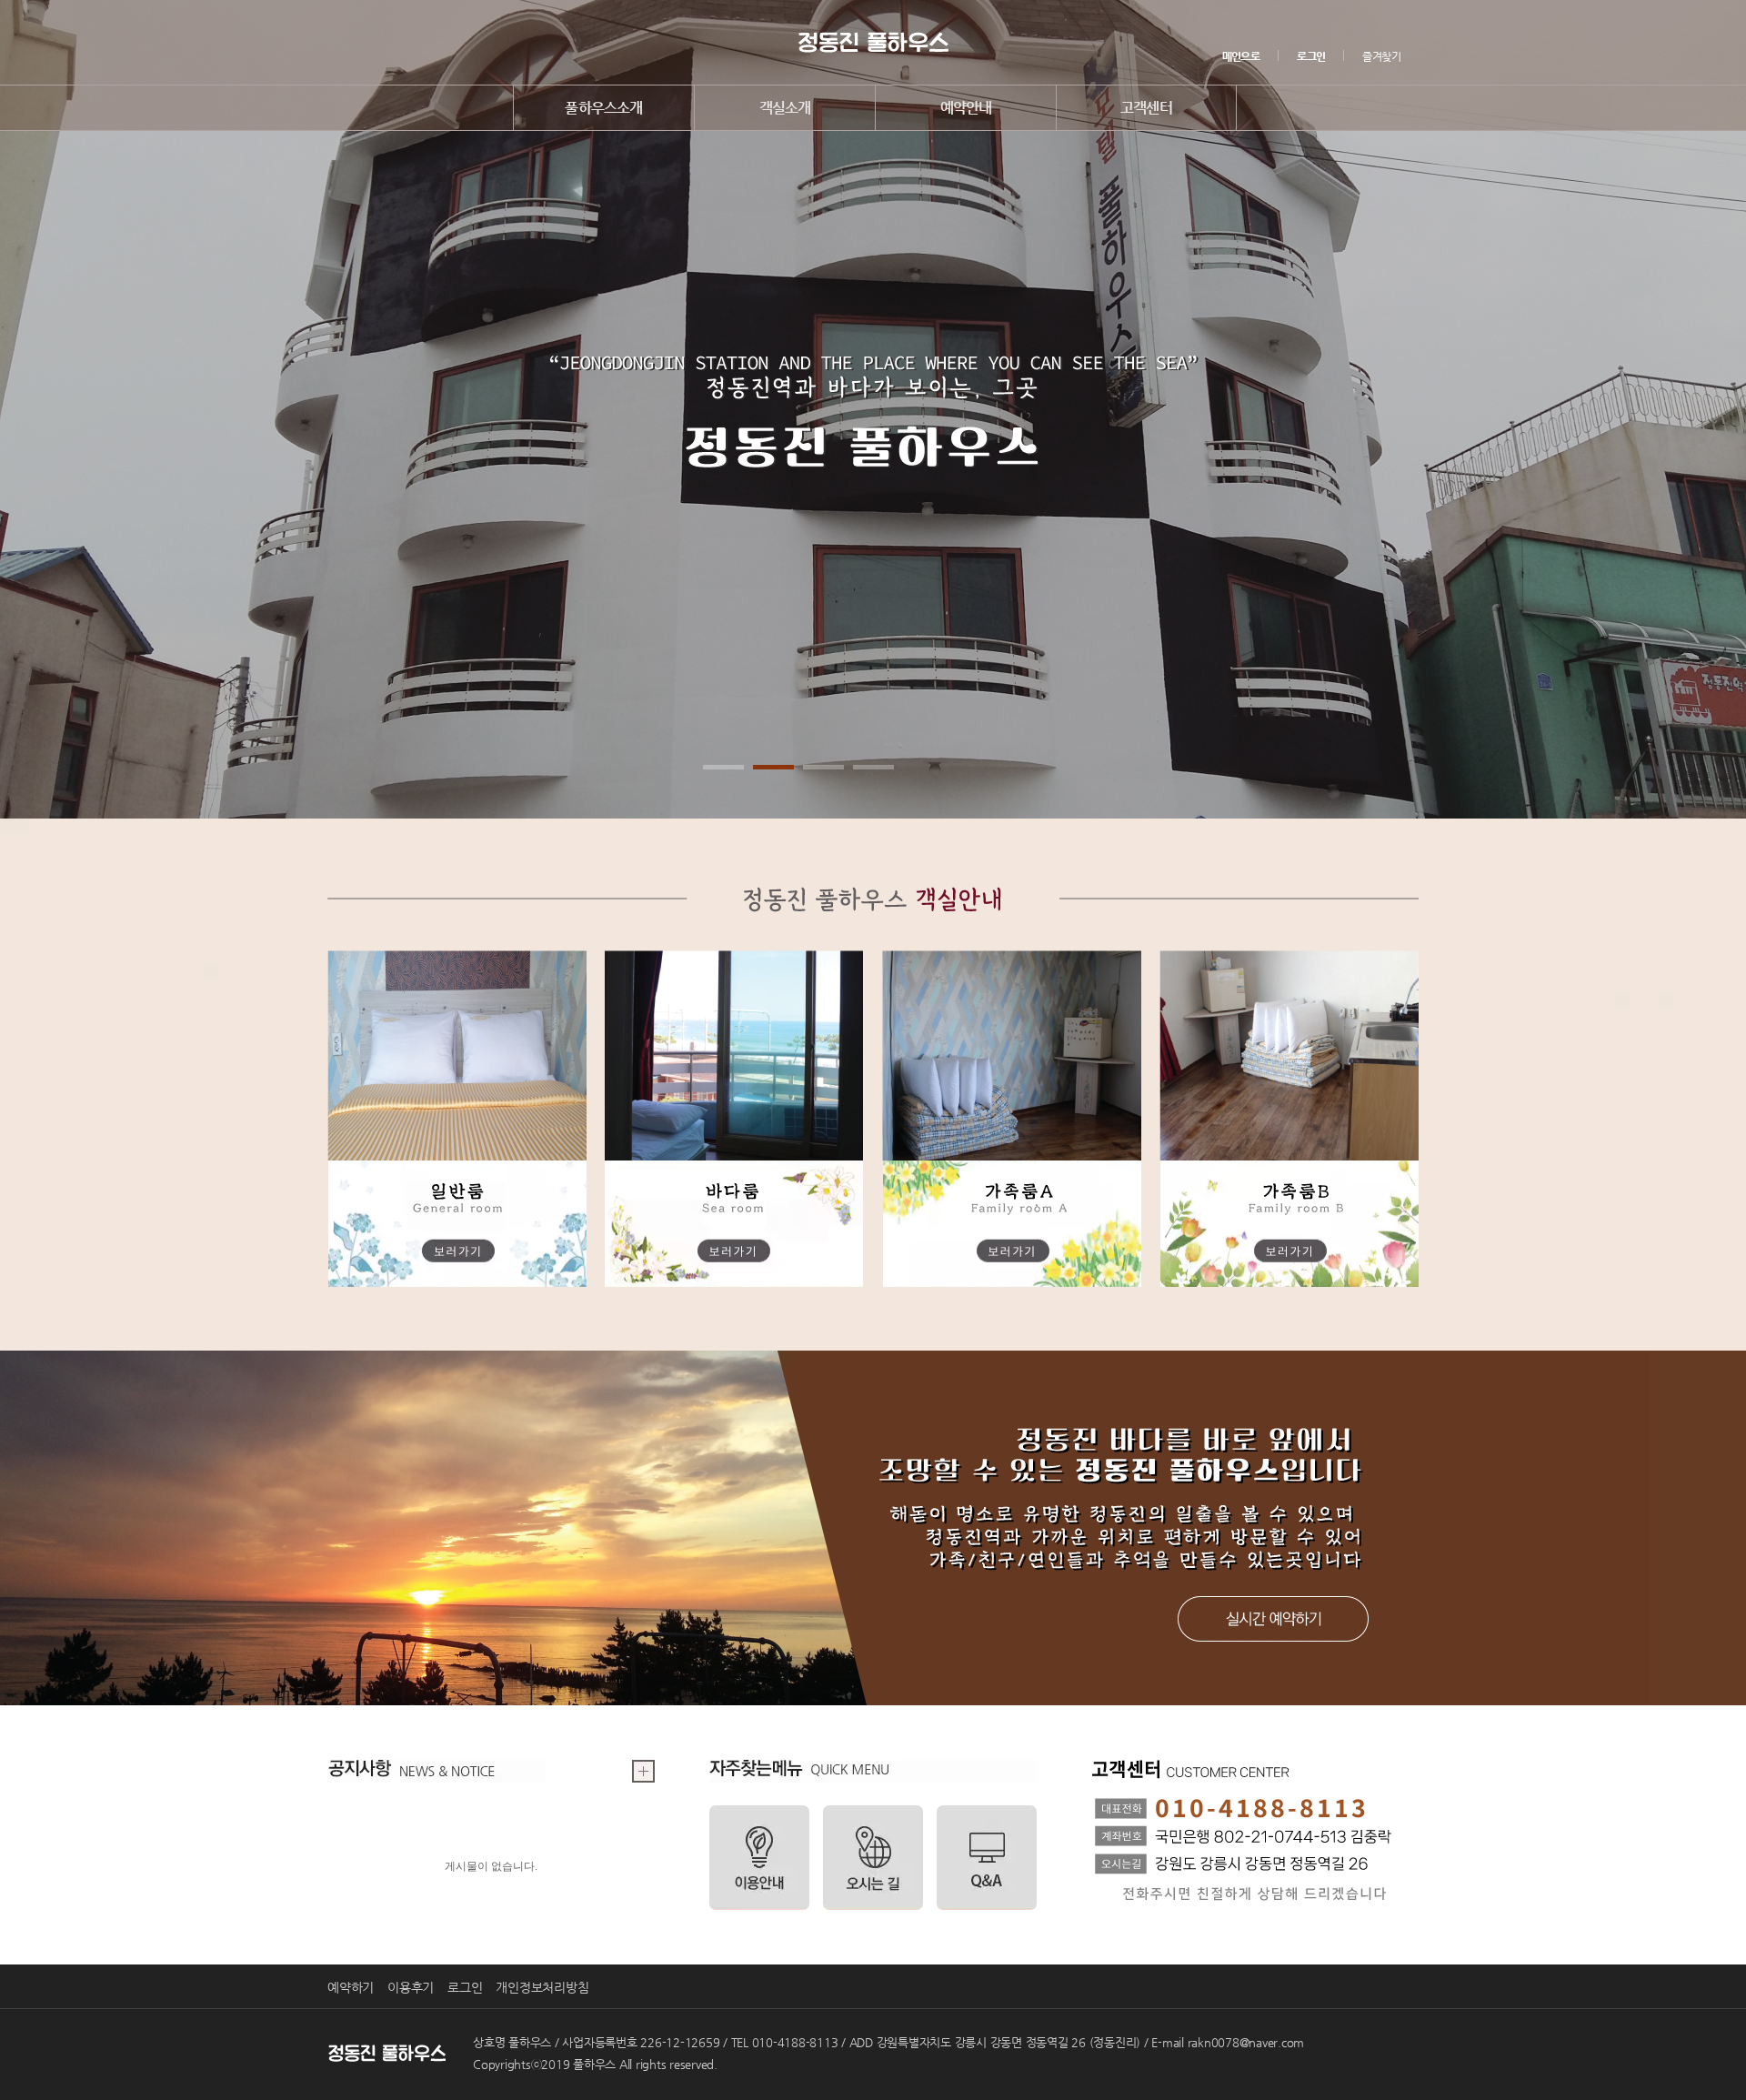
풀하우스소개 (603, 108)
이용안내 (759, 1858)
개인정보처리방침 (542, 1987)
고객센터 (1146, 108)
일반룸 (457, 1119)
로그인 (465, 1987)
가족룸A (1012, 1119)
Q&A (987, 1858)
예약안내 (966, 108)
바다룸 (734, 1119)
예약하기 (1273, 1619)
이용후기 (411, 1987)
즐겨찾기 (1381, 56)
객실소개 (785, 108)
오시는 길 (873, 1858)
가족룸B (1289, 1119)
